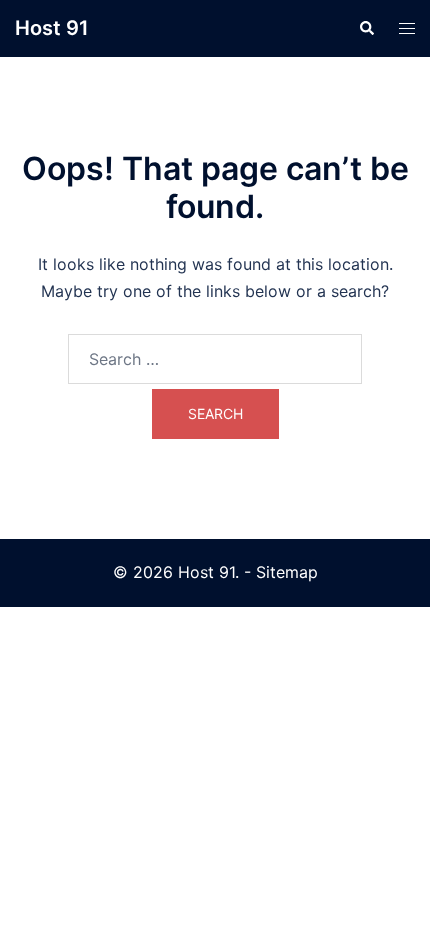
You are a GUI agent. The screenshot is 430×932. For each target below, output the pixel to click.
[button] (366, 28)
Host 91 (52, 28)
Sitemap (287, 572)
